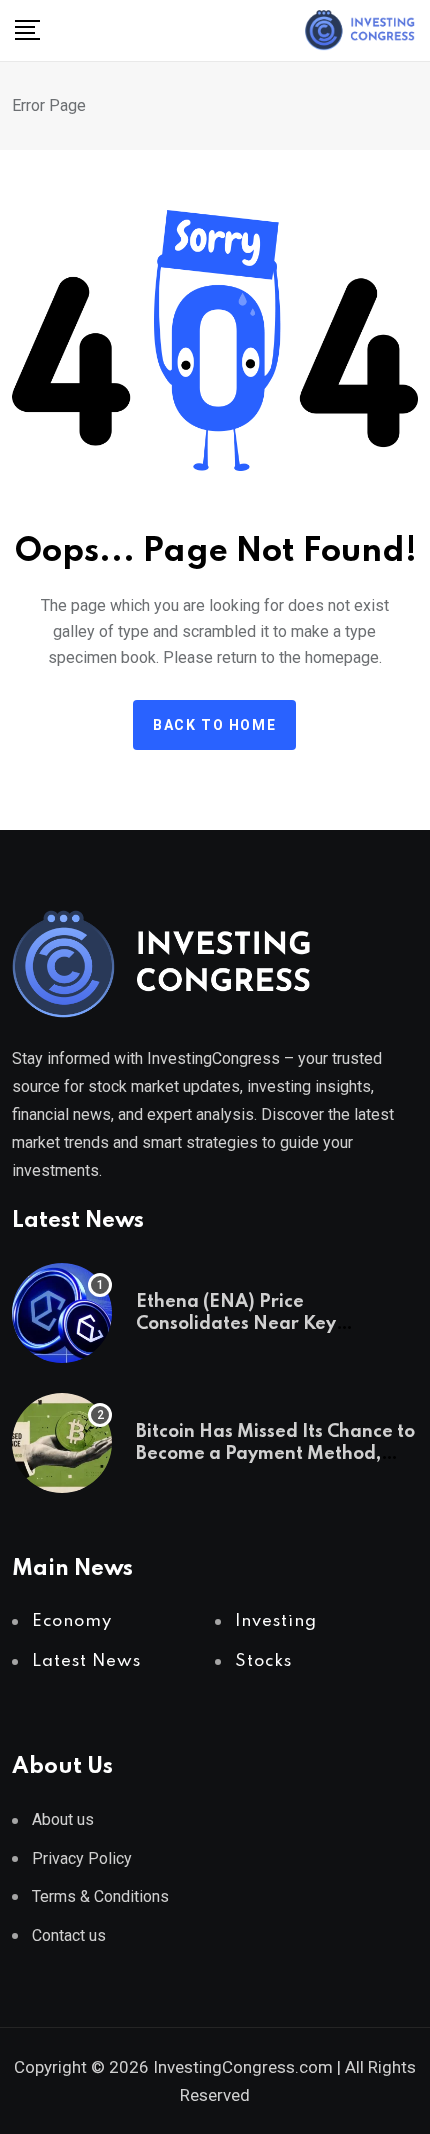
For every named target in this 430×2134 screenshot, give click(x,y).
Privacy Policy (82, 1858)
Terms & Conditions (100, 1896)
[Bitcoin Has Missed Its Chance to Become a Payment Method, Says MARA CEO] (62, 1443)
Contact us (69, 1935)
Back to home (214, 725)
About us (63, 1819)
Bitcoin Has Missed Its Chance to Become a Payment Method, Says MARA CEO (275, 1454)
